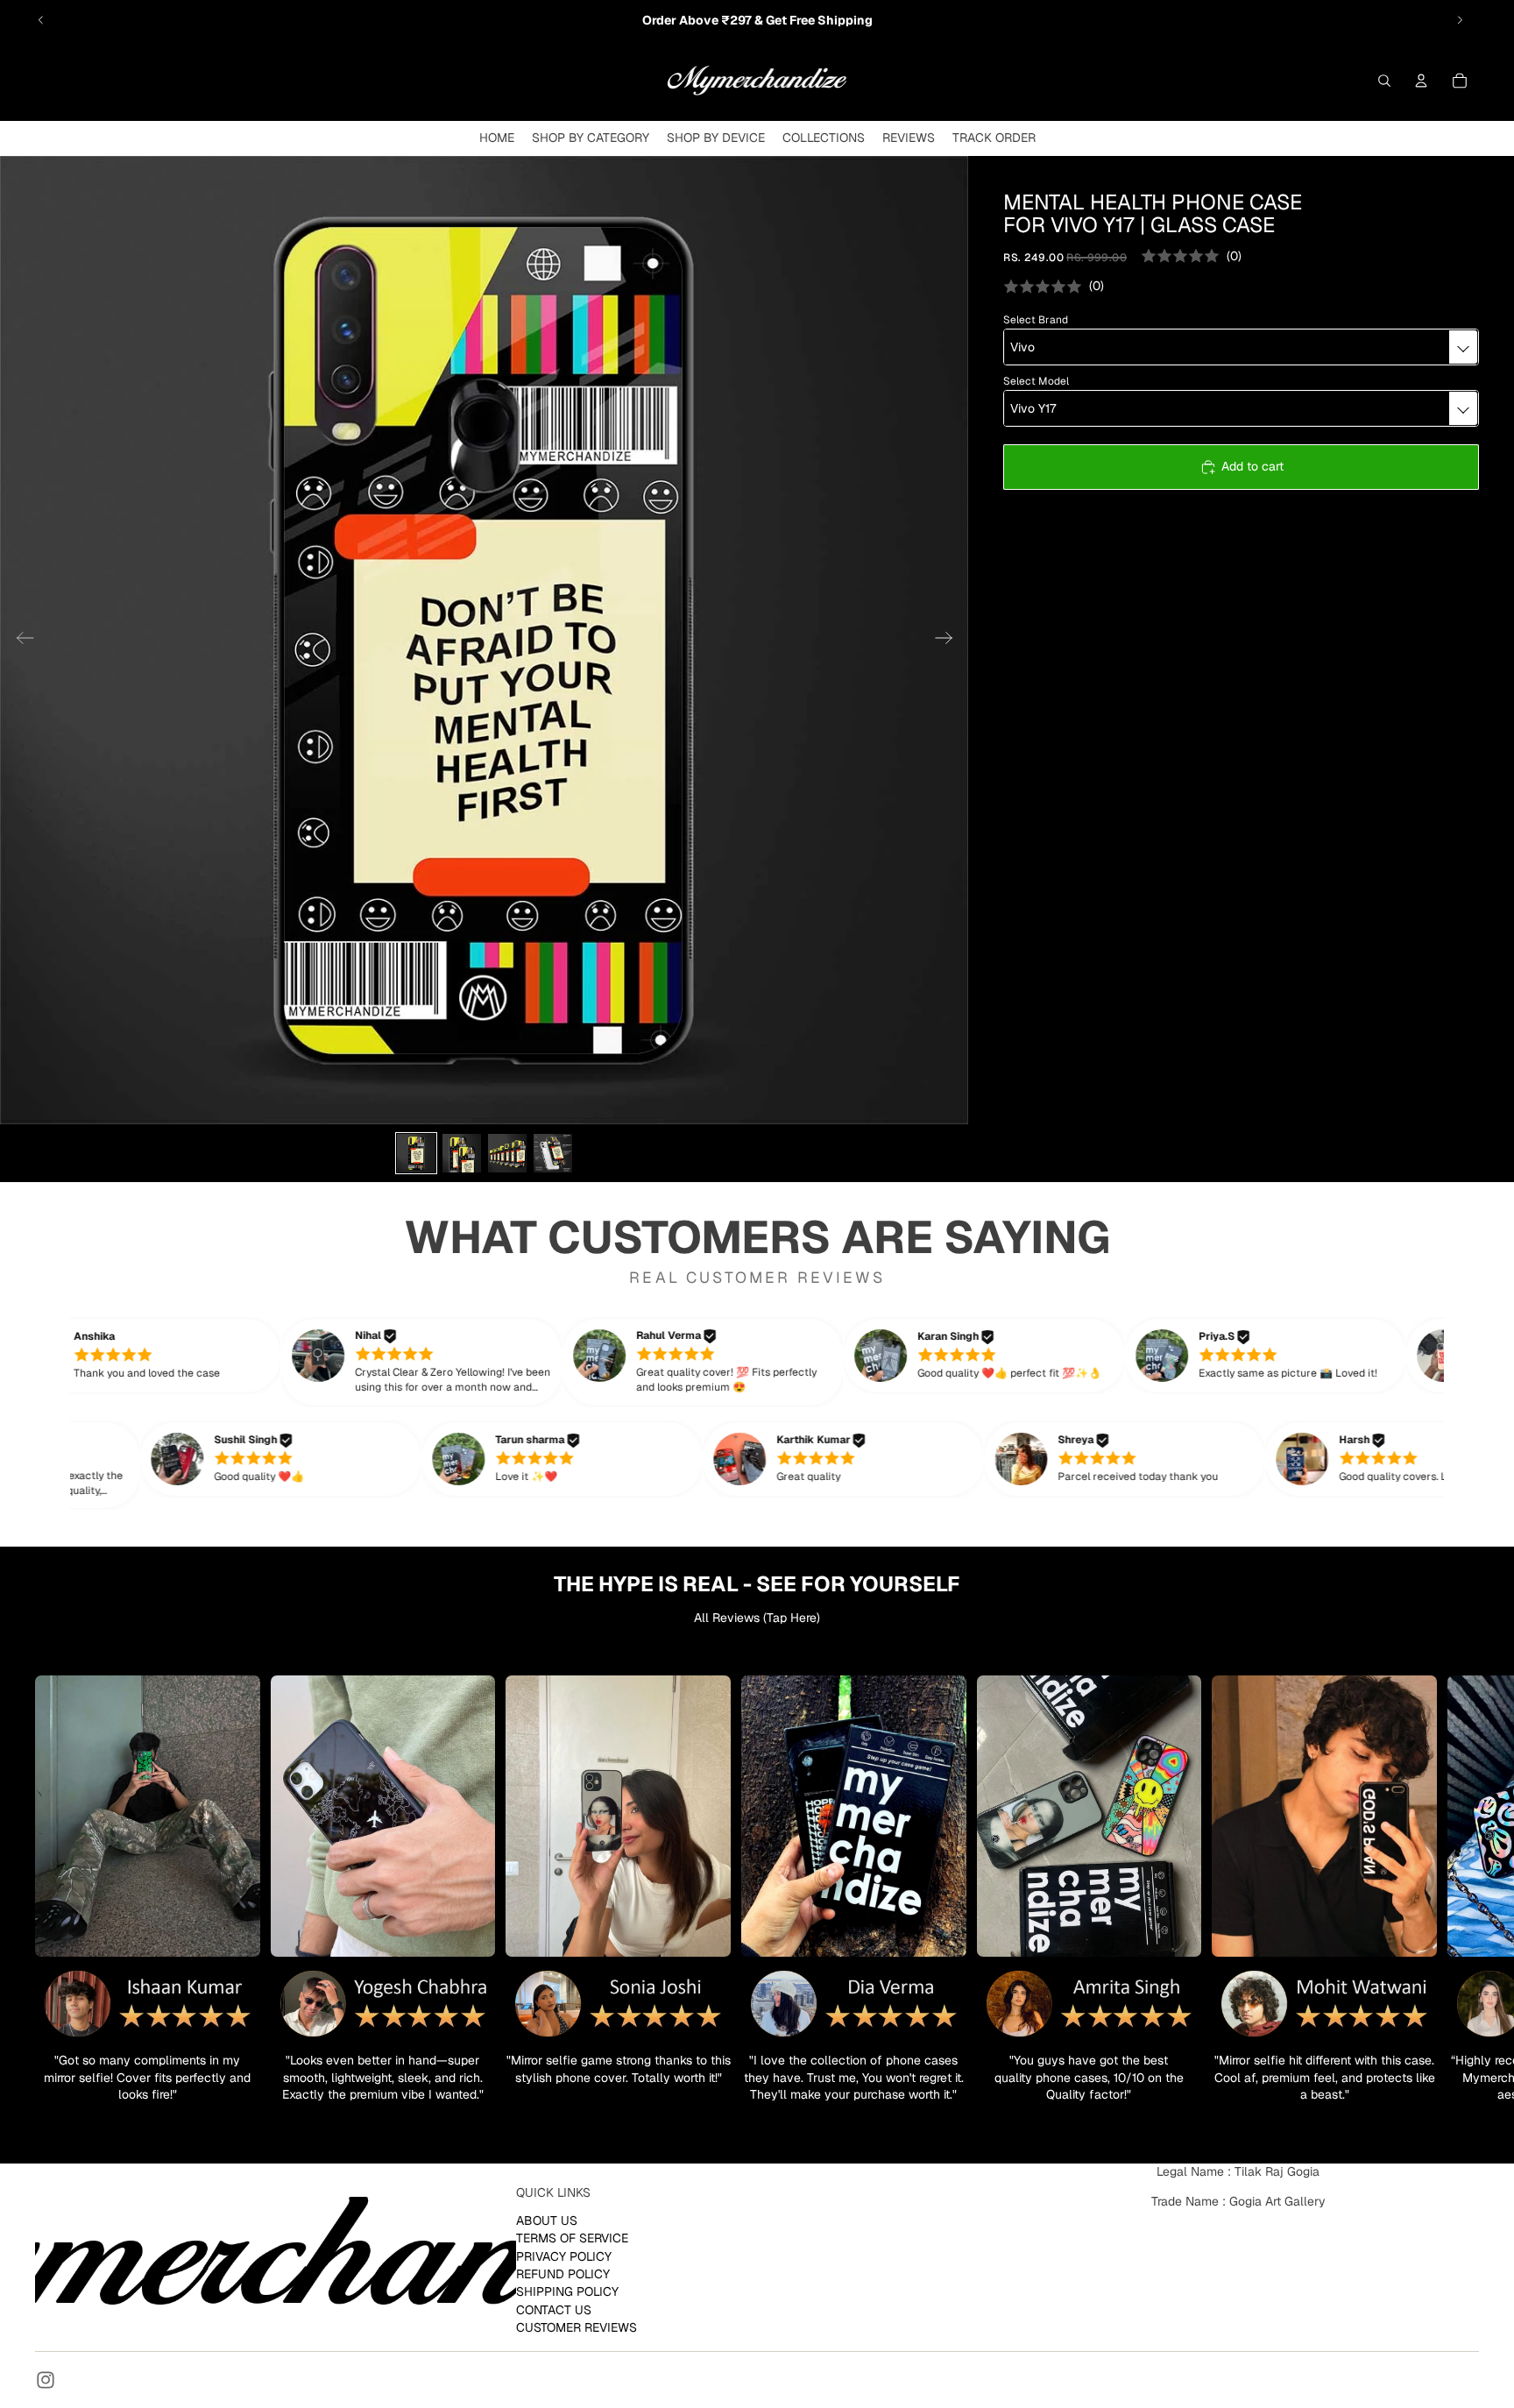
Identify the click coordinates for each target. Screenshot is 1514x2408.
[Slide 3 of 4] (507, 1153)
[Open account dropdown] (1421, 81)
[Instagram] (46, 2380)
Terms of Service (572, 2238)
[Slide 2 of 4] (462, 1153)
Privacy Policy (564, 2256)
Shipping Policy (567, 2291)
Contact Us (554, 2309)
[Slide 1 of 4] (416, 1153)
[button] (166, 1356)
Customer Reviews (577, 2327)
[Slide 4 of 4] (553, 1153)
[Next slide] (1460, 20)
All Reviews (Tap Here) (757, 1618)
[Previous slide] (41, 20)
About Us (547, 2220)
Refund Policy (563, 2274)
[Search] (1384, 81)
